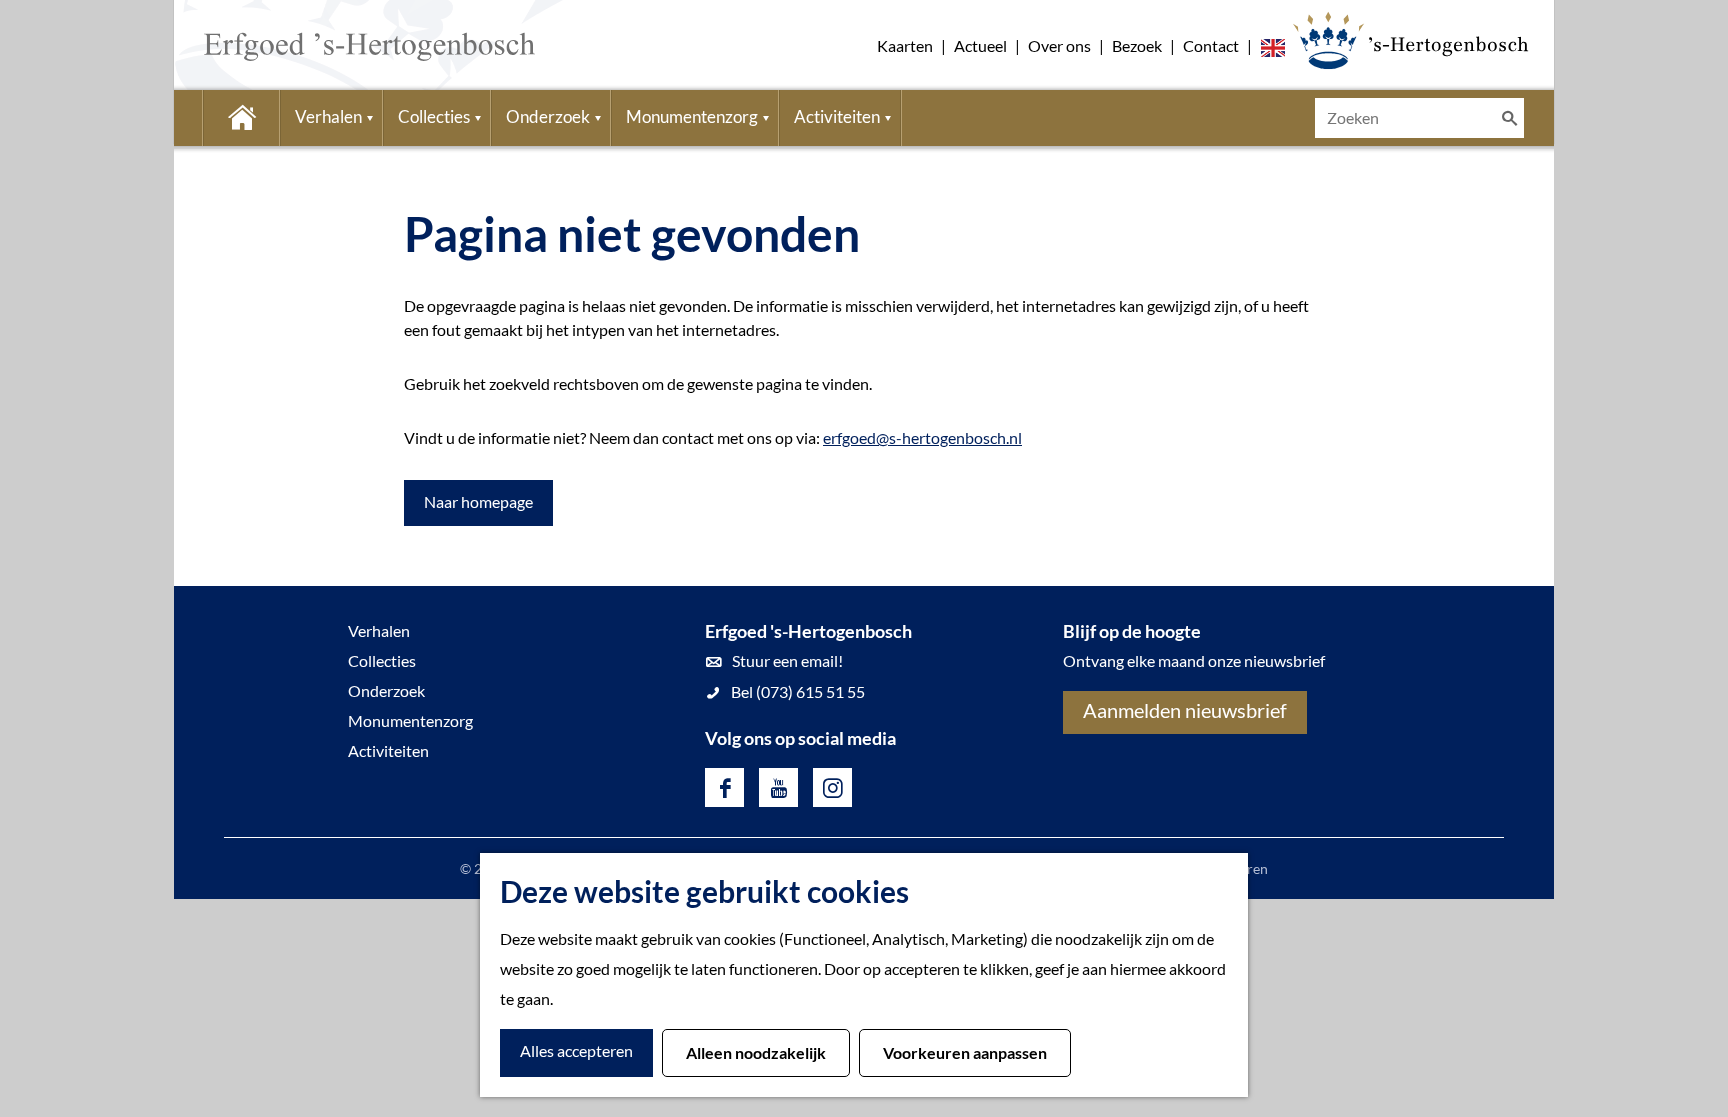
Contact (1211, 45)
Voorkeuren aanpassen (965, 1052)
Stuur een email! (787, 660)
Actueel (980, 45)
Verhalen (379, 630)
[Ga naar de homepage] (339, 45)
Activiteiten (388, 750)
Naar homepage (478, 501)
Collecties (382, 660)
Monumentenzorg (410, 720)
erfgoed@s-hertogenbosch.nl (922, 437)
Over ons (1059, 45)
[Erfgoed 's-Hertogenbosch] (1410, 40)
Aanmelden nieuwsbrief (1185, 710)
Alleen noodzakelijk (756, 1052)
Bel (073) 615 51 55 (798, 691)
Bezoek (1137, 45)
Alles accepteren (576, 1050)
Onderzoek (386, 690)
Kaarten (905, 45)
